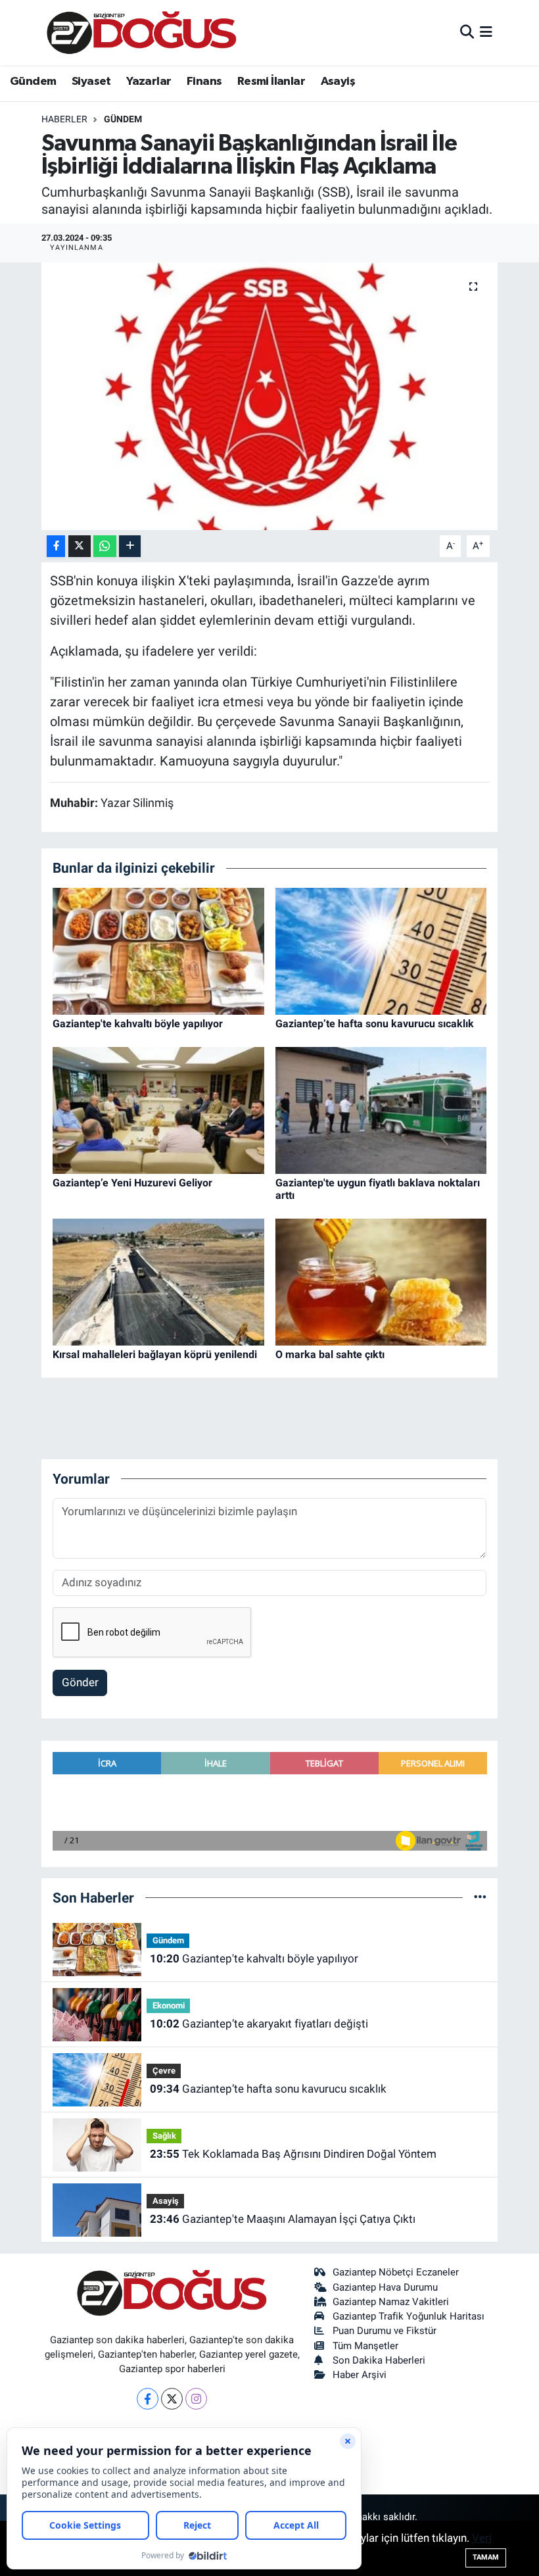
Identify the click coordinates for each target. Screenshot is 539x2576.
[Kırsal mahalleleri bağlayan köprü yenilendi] (158, 1281)
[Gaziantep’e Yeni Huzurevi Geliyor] (158, 1109)
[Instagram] (196, 2399)
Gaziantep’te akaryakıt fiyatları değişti (259, 2024)
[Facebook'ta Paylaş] (56, 546)
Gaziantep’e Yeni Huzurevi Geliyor (132, 1183)
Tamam (486, 2557)
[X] (172, 2399)
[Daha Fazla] (130, 546)
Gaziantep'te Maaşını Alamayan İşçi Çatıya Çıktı (283, 2219)
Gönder (80, 1682)
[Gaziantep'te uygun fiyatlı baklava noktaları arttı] (381, 1109)
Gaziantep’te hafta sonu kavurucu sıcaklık (375, 1024)
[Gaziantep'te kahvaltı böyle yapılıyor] (158, 950)
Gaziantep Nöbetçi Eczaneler (396, 2272)
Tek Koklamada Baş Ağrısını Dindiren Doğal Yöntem (293, 2154)
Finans (204, 82)
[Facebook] (148, 2399)
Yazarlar (149, 82)
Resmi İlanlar (271, 82)
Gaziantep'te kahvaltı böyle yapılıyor (138, 1024)
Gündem (33, 82)
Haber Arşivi (360, 2375)
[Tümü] (480, 1897)
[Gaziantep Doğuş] (142, 33)
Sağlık (164, 2136)
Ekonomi (169, 2005)
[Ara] (467, 32)
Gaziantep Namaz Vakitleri (391, 2302)
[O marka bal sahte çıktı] (381, 1281)
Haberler (64, 119)
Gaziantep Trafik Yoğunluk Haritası (409, 2316)
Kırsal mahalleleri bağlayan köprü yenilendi (155, 1354)
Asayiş (338, 82)
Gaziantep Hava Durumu (385, 2287)
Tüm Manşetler (365, 2346)
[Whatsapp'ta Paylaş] (105, 546)
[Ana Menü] (486, 32)
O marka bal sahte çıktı (330, 1354)
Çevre (164, 2071)
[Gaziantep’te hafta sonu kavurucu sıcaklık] (381, 950)
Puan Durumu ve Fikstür (385, 2331)
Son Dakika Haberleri (379, 2360)
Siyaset (91, 82)
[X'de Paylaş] (80, 546)
